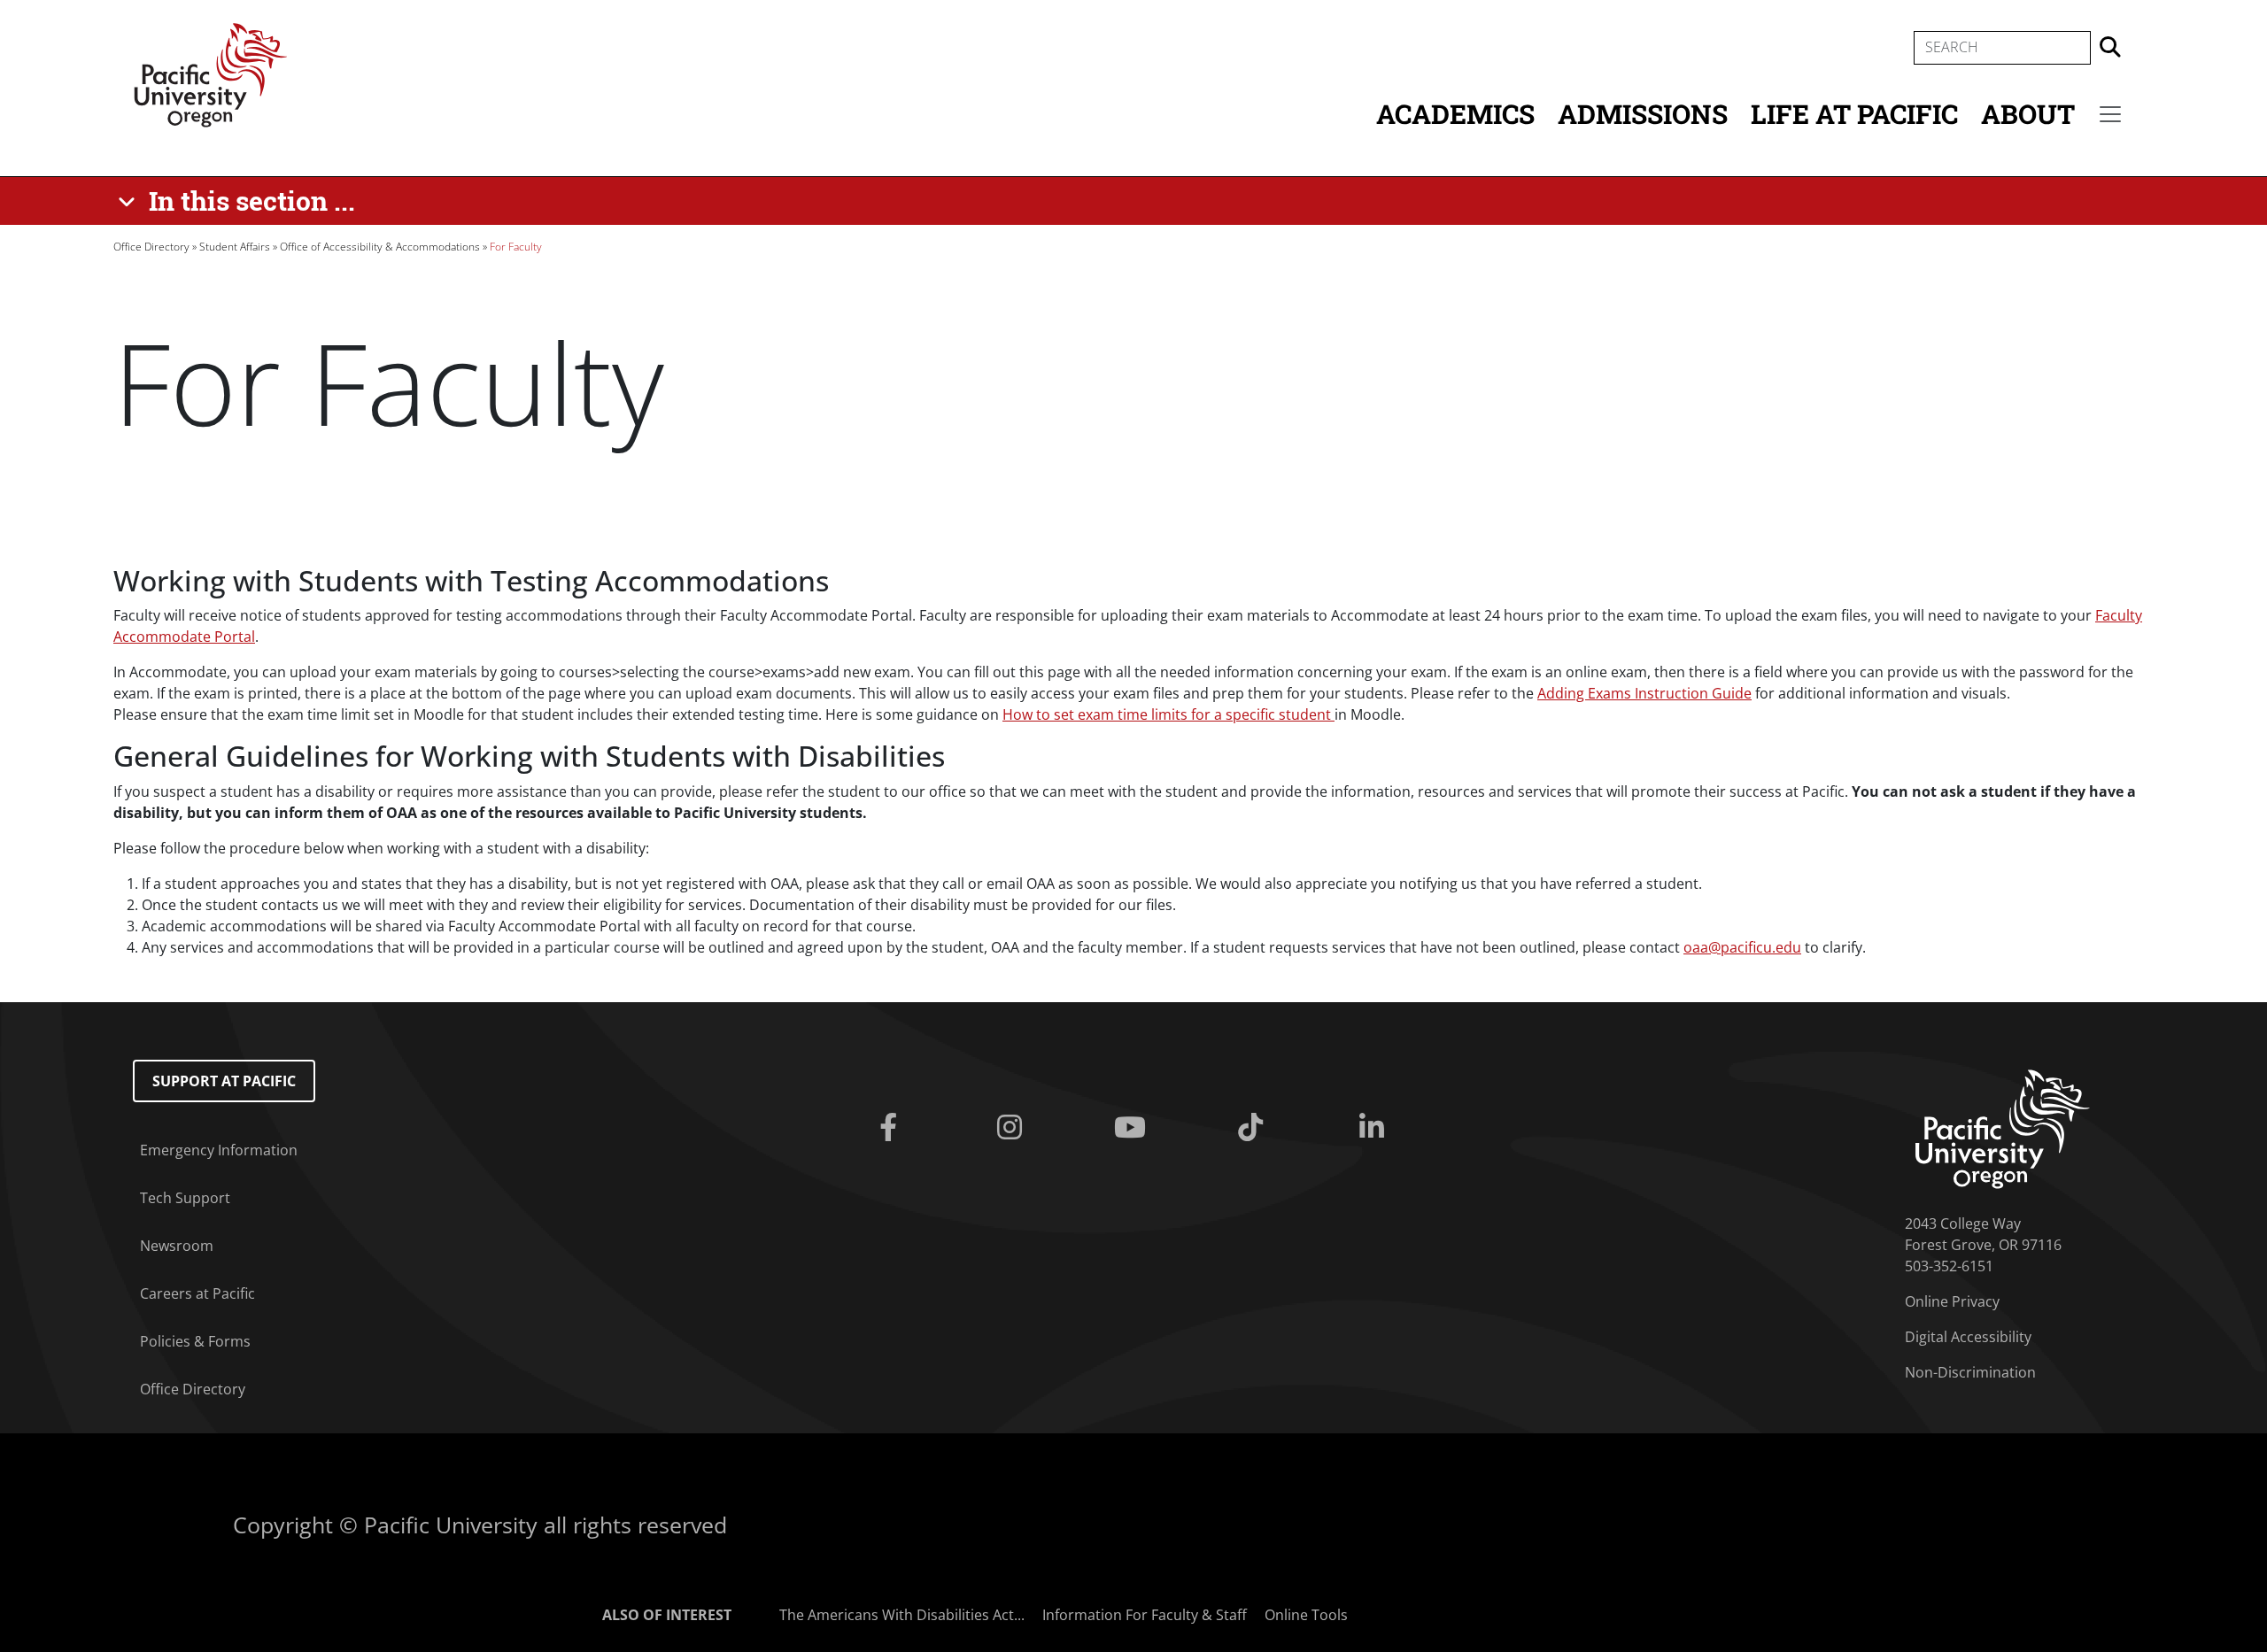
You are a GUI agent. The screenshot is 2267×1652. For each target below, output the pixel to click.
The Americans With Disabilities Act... (902, 1615)
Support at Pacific (224, 1081)
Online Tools (1306, 1615)
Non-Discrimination (1970, 1372)
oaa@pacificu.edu (1742, 947)
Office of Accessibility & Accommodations (380, 247)
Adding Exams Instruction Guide (1644, 693)
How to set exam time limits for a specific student (1168, 714)
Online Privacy (1952, 1301)
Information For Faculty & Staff (1145, 1615)
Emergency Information (219, 1150)
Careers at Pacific (197, 1293)
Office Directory (151, 247)
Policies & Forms (195, 1341)
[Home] (211, 73)
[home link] (2003, 1128)
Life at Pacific (1854, 114)
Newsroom (177, 1246)
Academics (1455, 114)
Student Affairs (235, 247)
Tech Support (185, 1198)
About (2028, 114)
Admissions (1643, 114)
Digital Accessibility (1968, 1337)
